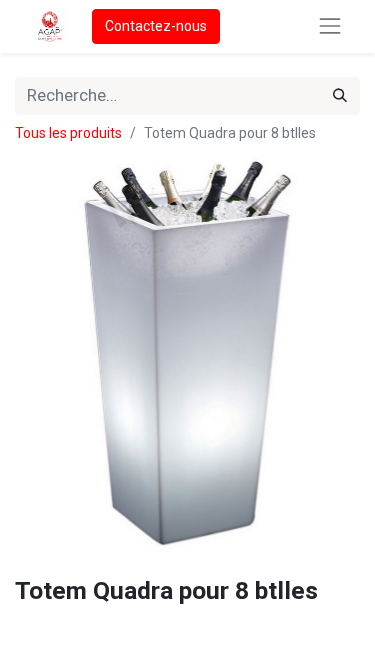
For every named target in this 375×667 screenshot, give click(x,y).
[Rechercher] (340, 96)
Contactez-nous (156, 26)
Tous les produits (68, 133)
